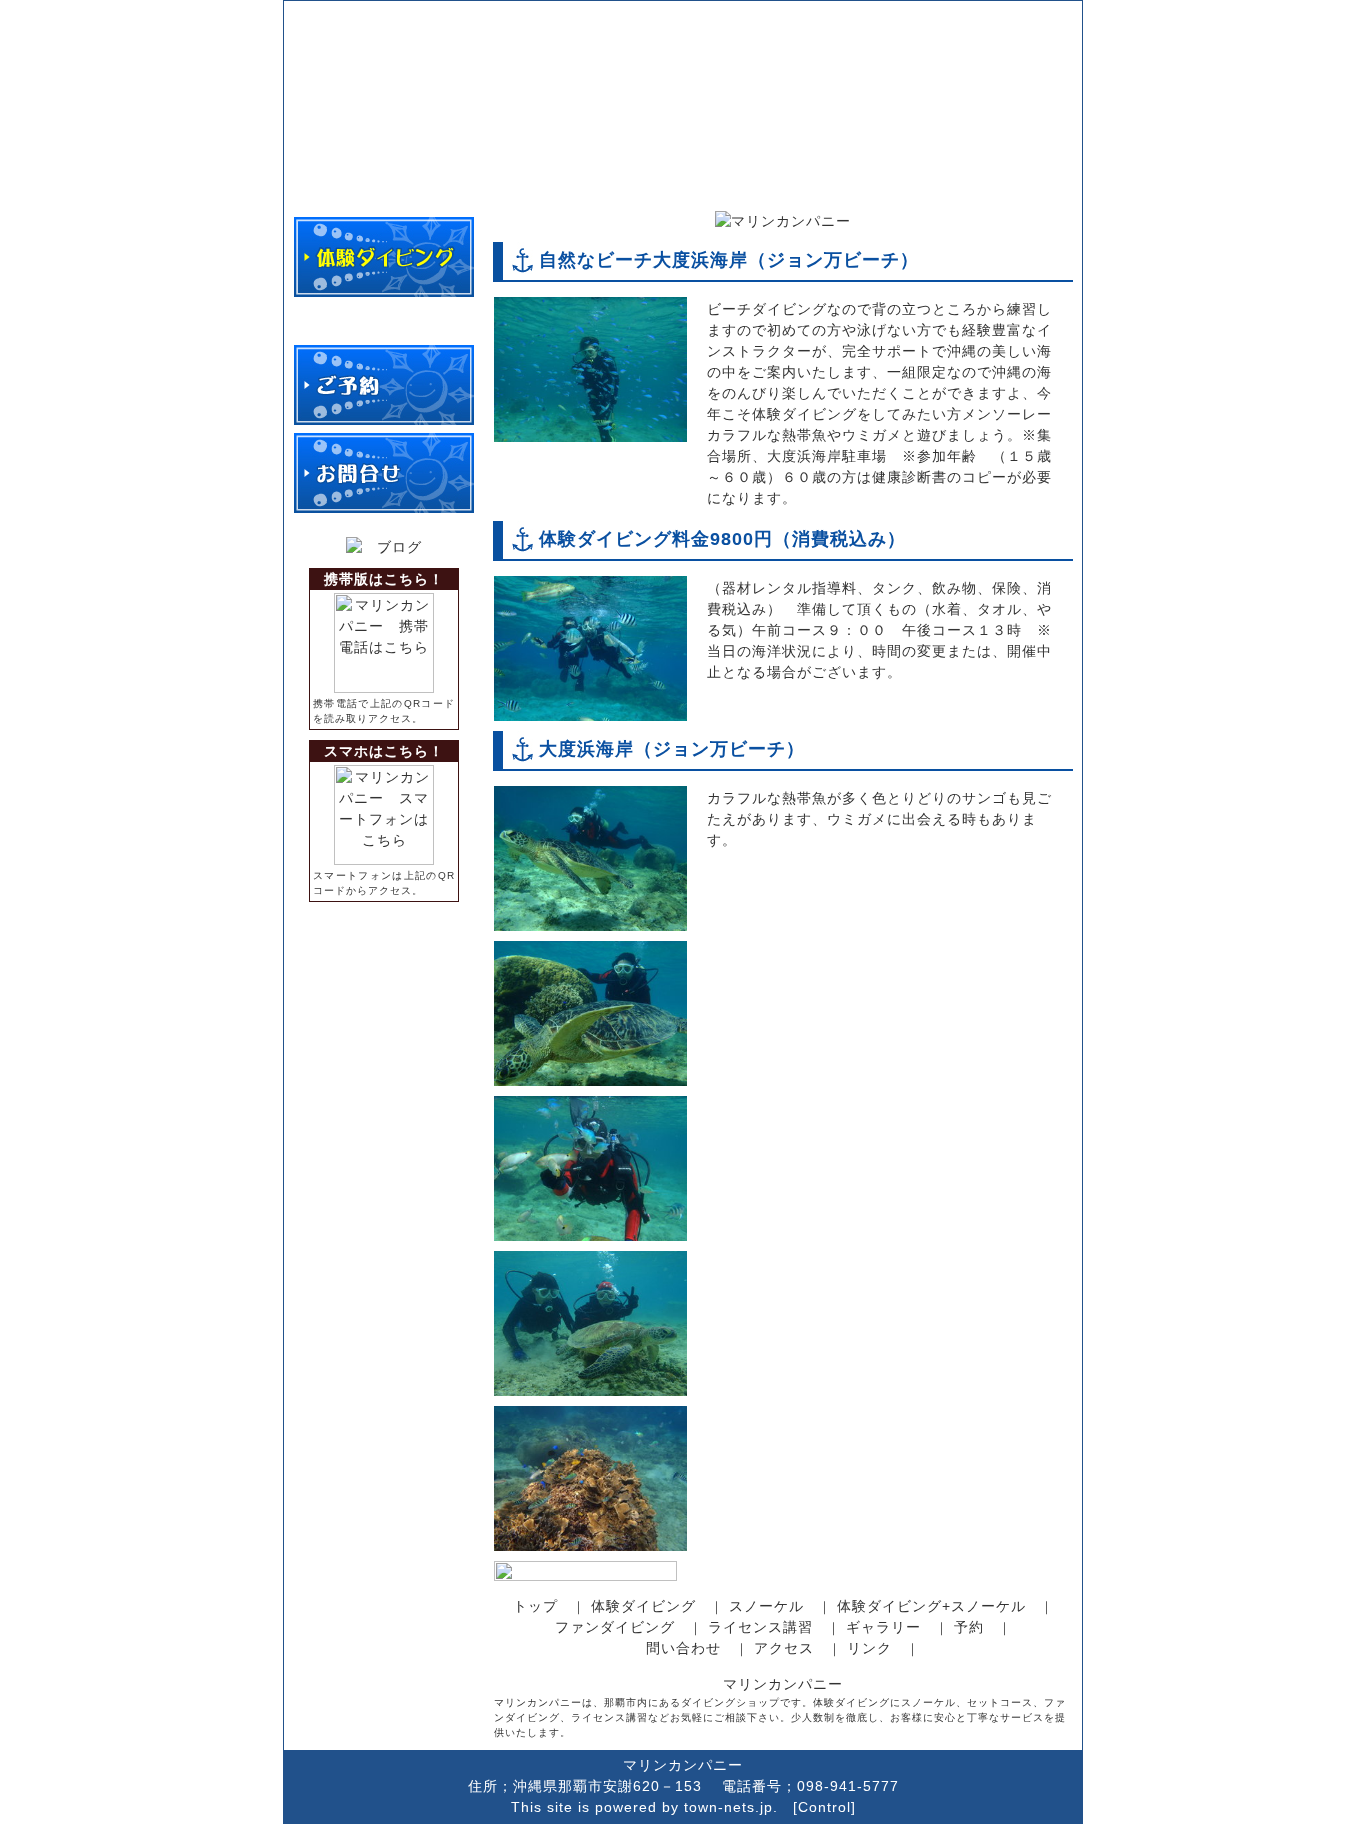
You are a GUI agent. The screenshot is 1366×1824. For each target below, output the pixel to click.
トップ (535, 1606)
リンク (869, 1648)
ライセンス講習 (760, 1627)
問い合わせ (683, 1648)
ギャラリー (883, 1627)
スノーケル (766, 1606)
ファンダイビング (615, 1627)
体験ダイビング (643, 1606)
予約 (969, 1627)
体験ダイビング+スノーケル (931, 1606)
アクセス (784, 1648)
